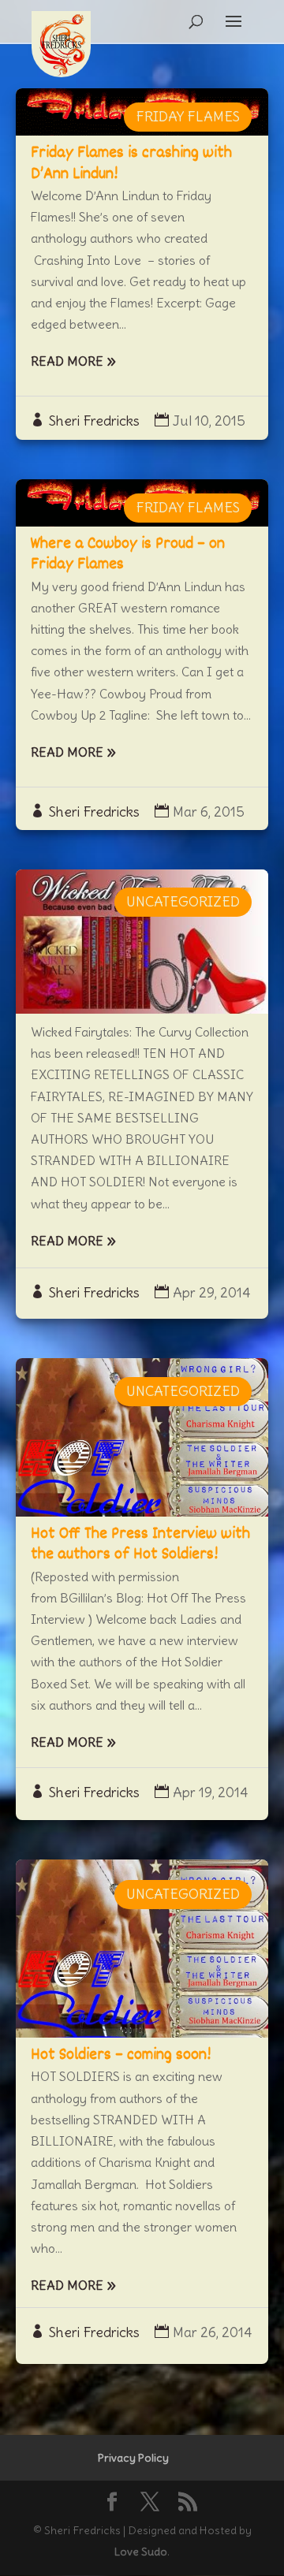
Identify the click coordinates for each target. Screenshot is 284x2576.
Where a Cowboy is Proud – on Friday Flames (128, 555)
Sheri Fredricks (94, 421)
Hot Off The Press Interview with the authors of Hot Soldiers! (140, 1545)
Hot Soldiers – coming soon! (121, 2055)
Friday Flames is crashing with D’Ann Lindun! (131, 164)
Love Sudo (141, 2552)
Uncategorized (183, 902)
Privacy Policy (133, 2458)
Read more (67, 361)
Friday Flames (188, 117)
